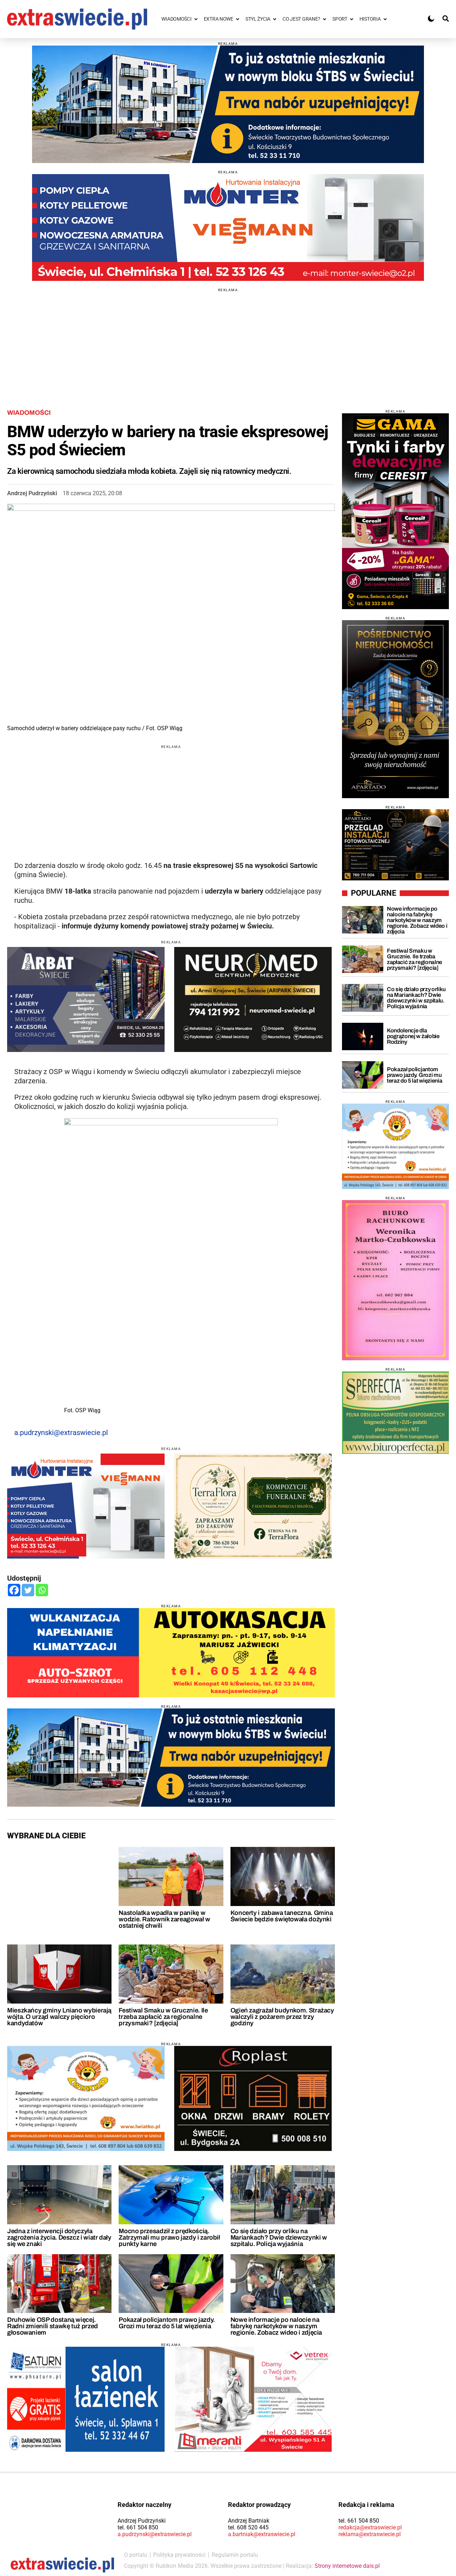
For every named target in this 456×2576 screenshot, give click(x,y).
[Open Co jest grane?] (325, 19)
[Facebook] (14, 1590)
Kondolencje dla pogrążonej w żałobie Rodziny (413, 1036)
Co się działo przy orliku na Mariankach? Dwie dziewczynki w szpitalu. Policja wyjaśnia (279, 2237)
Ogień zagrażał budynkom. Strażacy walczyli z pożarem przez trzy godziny (282, 2017)
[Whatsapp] (42, 1590)
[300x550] (395, 511)
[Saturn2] (86, 2399)
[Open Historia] (385, 19)
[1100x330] (228, 104)
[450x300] (253, 999)
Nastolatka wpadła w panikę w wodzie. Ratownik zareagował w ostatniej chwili (164, 1919)
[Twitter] (28, 1590)
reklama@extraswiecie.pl (370, 2534)
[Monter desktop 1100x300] (228, 227)
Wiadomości (29, 413)
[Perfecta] (395, 1412)
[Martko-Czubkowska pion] (395, 1280)
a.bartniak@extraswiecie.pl (262, 2534)
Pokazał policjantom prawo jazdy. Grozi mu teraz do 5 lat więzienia (167, 2323)
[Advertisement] (228, 342)
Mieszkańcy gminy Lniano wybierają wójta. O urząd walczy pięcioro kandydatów (59, 2017)
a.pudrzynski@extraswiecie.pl (61, 1433)
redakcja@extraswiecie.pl (370, 2527)
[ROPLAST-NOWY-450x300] (253, 2098)
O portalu (136, 2555)
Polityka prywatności (179, 2555)
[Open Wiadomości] (196, 19)
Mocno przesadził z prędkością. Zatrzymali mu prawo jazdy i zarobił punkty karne (169, 2237)
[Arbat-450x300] (86, 999)
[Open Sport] (352, 19)
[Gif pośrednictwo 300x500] (395, 709)
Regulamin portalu (235, 2555)
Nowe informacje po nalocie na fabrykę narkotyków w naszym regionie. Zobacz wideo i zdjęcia (276, 2326)
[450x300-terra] (253, 1506)
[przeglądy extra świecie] (395, 845)
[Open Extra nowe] (238, 19)
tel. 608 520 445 (248, 2527)
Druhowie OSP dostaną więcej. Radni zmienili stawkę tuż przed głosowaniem (53, 2326)
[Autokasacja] (171, 1653)
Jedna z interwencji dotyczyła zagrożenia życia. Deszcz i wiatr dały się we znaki (59, 2237)
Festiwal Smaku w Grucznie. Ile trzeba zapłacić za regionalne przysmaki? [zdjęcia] (163, 2017)
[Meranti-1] (253, 2399)
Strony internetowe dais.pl (347, 2566)
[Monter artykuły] (86, 1506)
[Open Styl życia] (275, 19)
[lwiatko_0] (86, 2098)
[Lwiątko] (395, 1146)
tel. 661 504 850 (138, 2527)
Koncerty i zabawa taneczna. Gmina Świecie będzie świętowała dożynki (282, 1916)
